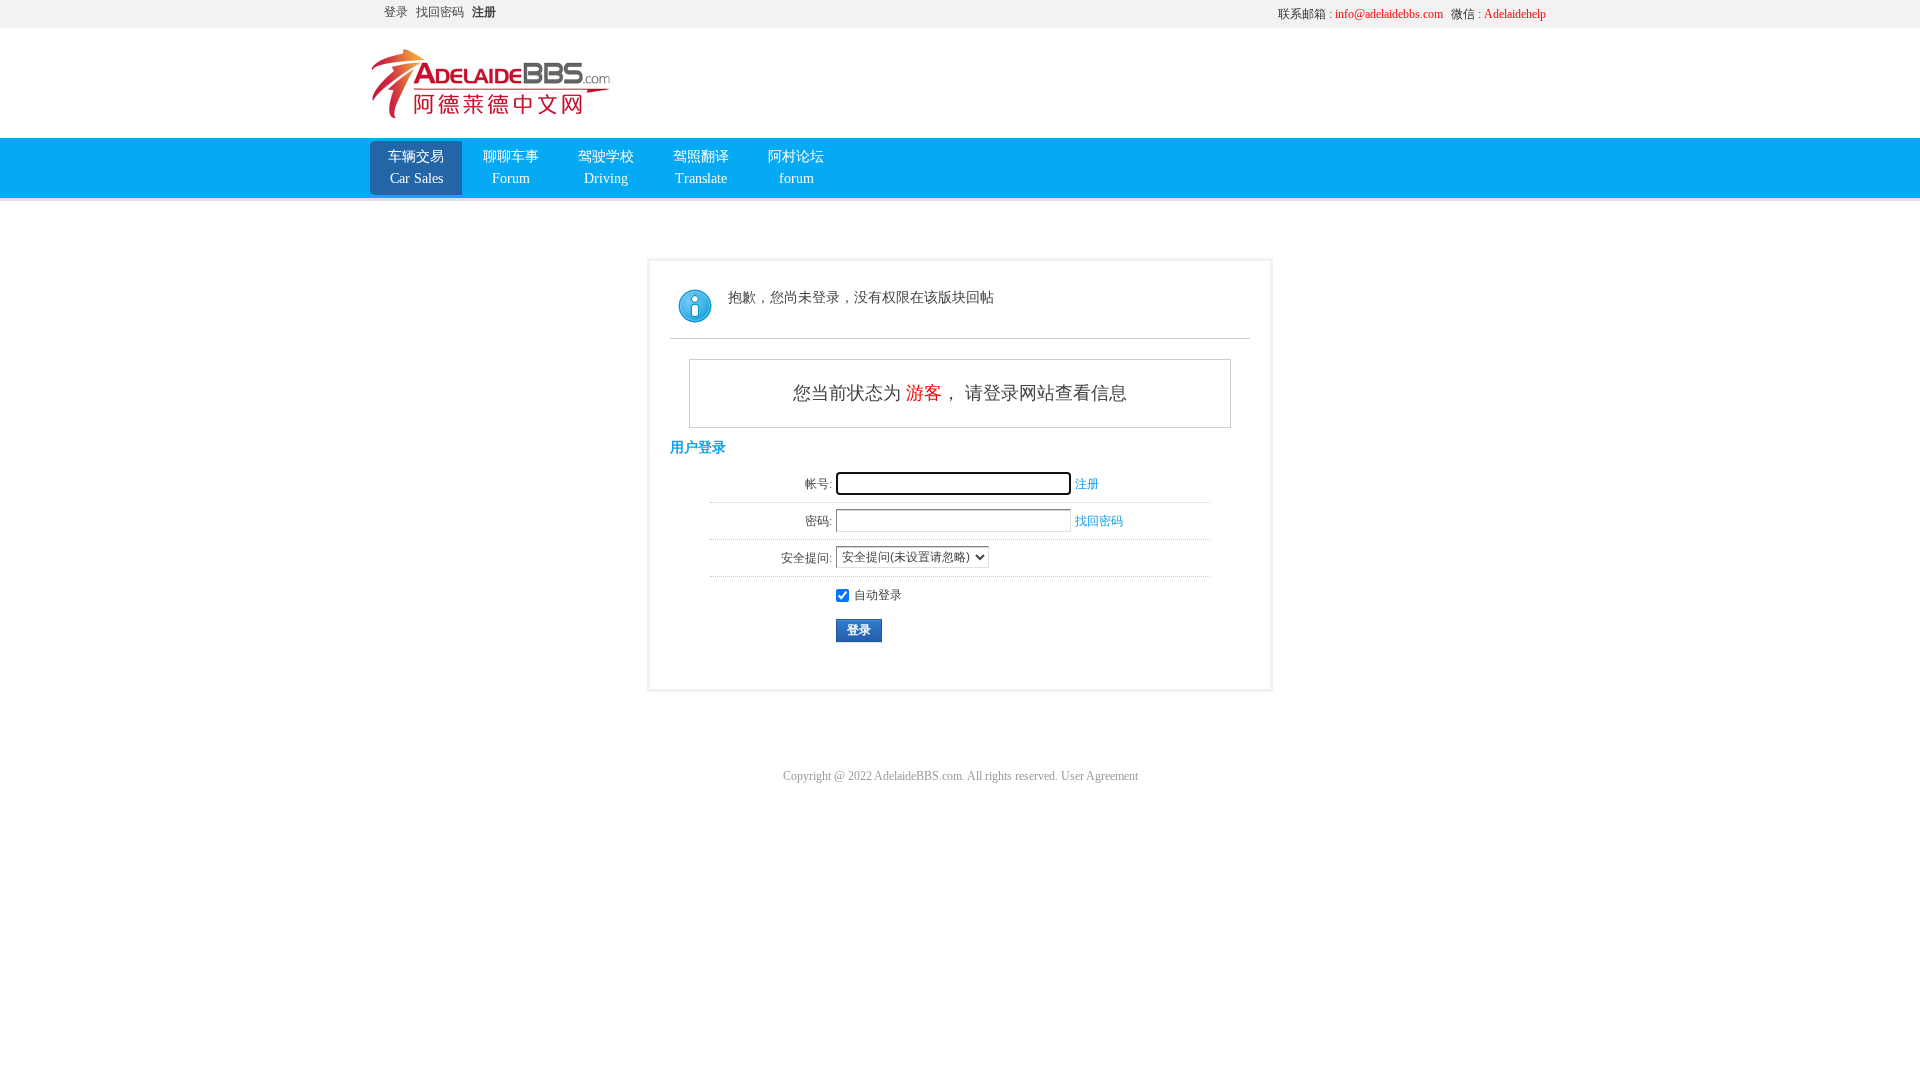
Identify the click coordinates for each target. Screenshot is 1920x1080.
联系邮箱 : (1360, 14)
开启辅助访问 (1075, 14)
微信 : (1498, 14)
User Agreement (1099, 776)
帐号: (818, 484)
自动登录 (878, 595)
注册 (484, 12)
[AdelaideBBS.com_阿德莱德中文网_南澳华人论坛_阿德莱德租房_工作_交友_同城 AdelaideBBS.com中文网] (491, 115)
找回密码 (440, 12)
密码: (818, 521)
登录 (396, 12)
